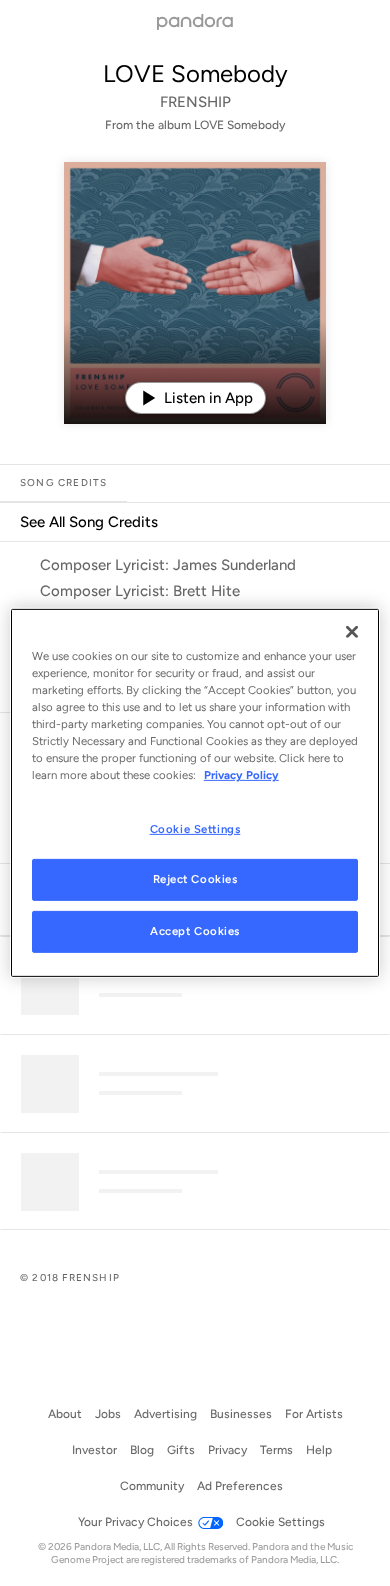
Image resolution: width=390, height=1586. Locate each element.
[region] (195, 793)
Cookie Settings (195, 828)
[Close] (352, 632)
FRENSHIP (195, 102)
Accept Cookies (195, 931)
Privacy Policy (241, 775)
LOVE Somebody (195, 73)
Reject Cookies (195, 879)
